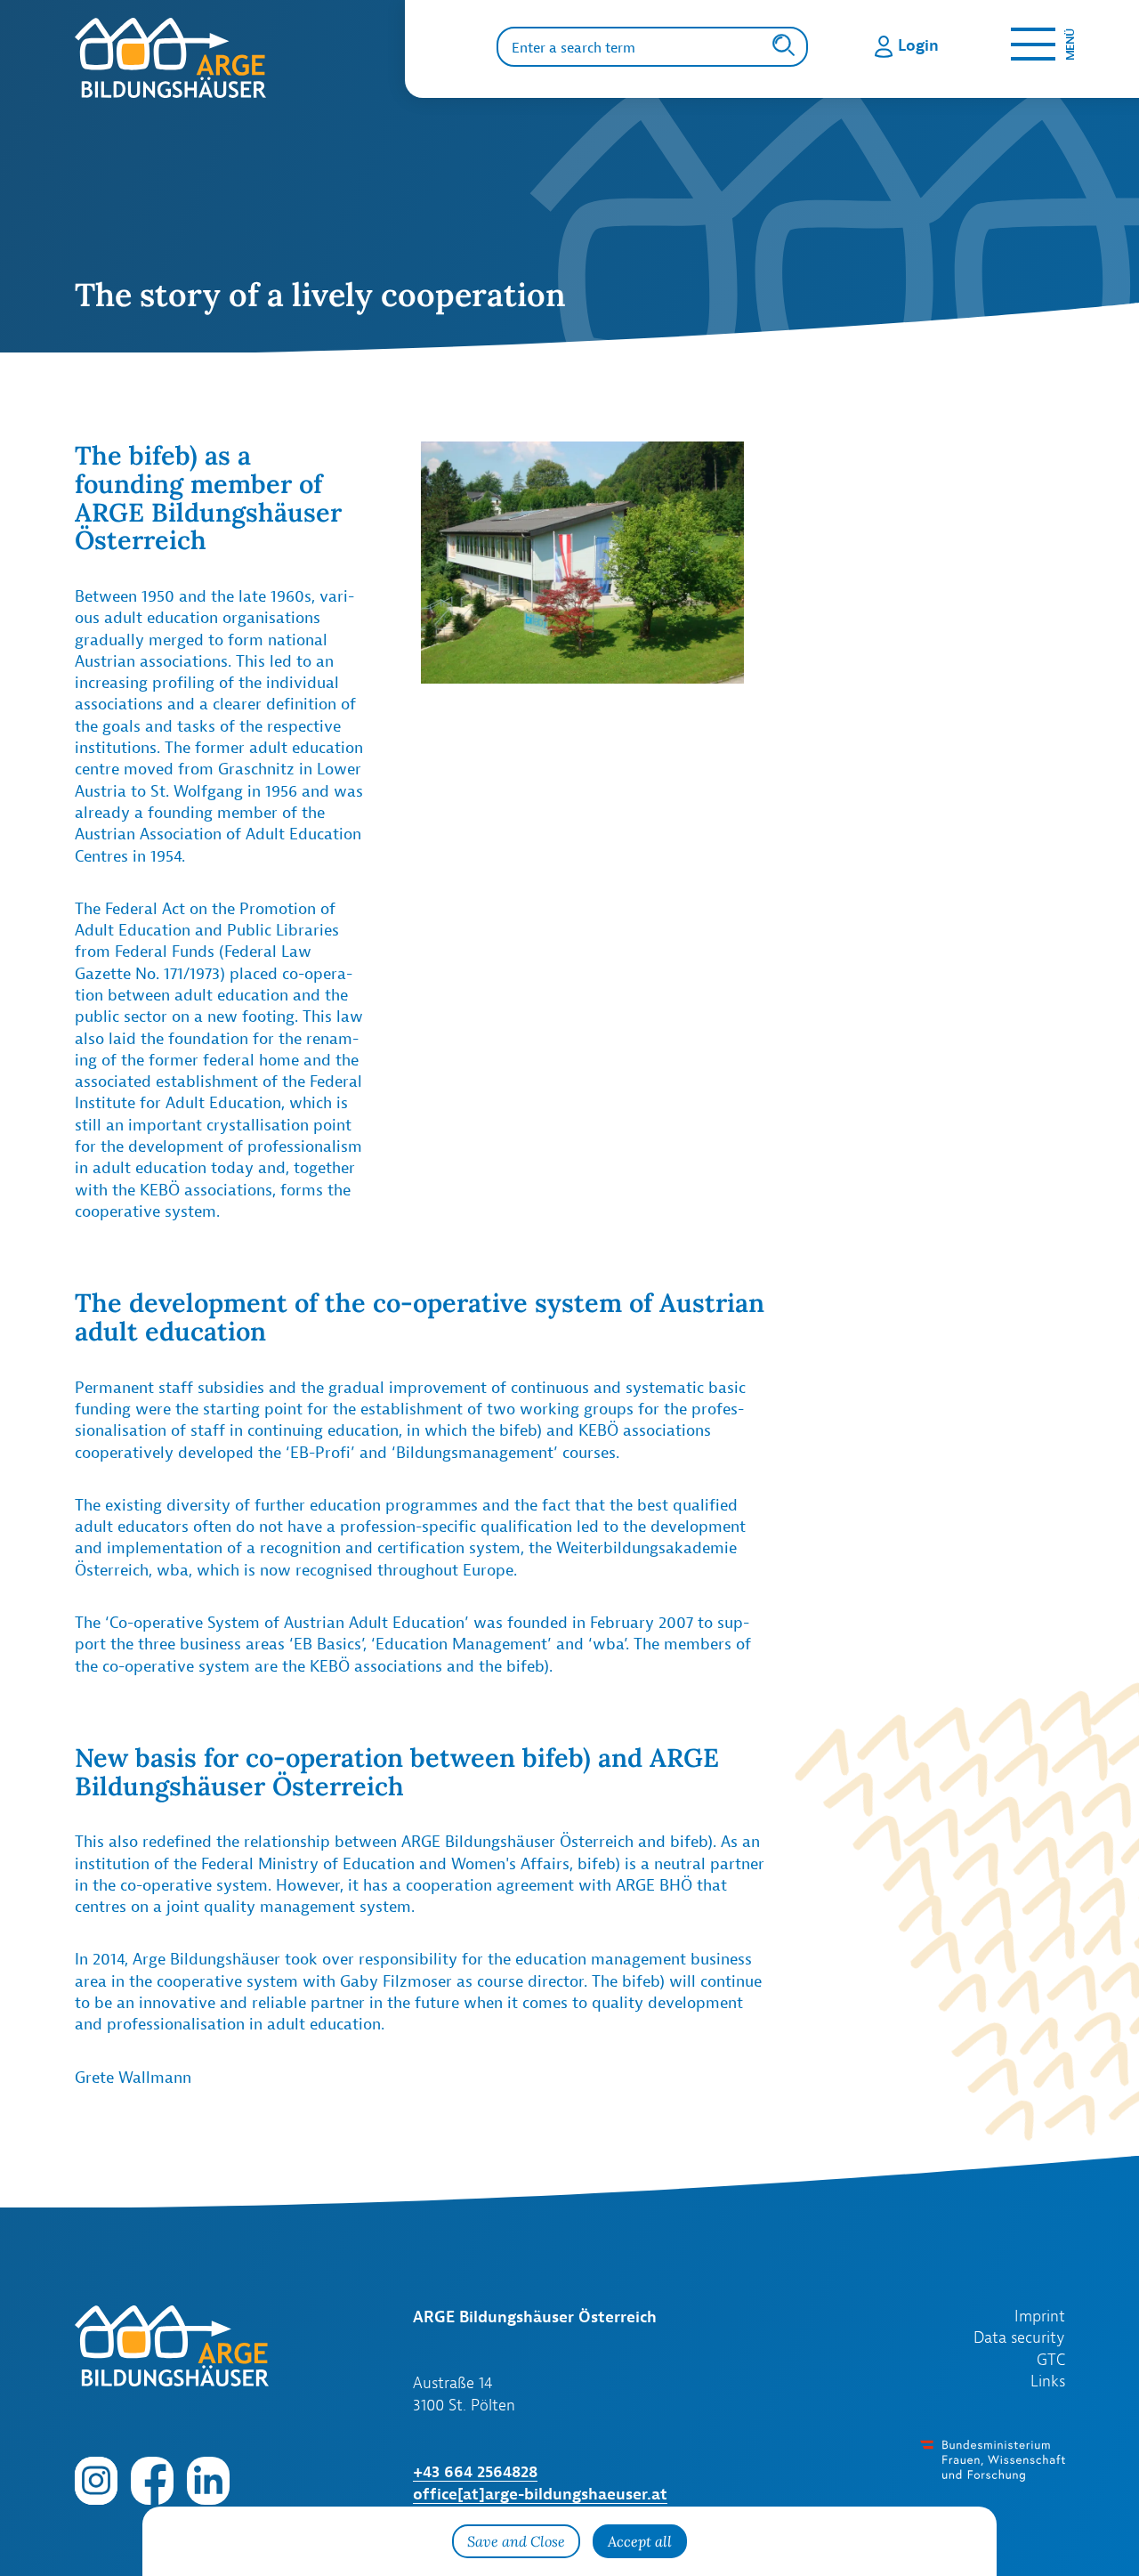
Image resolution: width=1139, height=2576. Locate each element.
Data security (1019, 2337)
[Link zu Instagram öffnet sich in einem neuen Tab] (96, 2480)
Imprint (1040, 2316)
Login (918, 45)
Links (1048, 2381)
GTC (1051, 2360)
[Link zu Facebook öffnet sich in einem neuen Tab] (152, 2480)
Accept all (640, 2541)
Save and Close (516, 2541)
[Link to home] (239, 58)
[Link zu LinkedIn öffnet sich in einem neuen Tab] (208, 2480)
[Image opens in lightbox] (582, 562)
